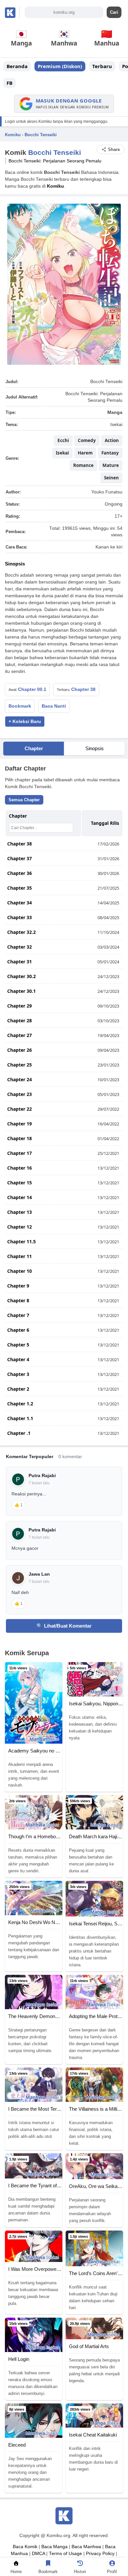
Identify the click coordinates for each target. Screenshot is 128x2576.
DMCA (38, 2554)
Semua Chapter (24, 800)
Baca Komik (25, 2547)
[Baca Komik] (12, 13)
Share (114, 149)
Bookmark (20, 706)
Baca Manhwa (86, 2547)
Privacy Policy (100, 2554)
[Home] (16, 2565)
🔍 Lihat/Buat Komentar (64, 1626)
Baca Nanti (54, 706)
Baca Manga (54, 2547)
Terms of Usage (65, 2554)
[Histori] (80, 2565)
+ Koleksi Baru (25, 722)
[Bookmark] (48, 2565)
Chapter (34, 748)
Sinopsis (95, 748)
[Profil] (112, 2565)
